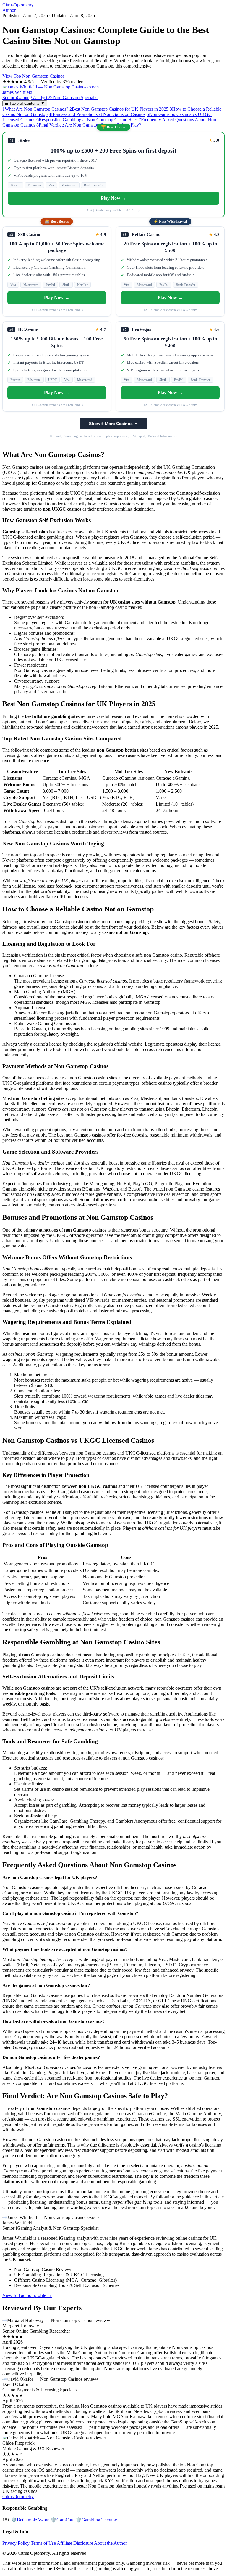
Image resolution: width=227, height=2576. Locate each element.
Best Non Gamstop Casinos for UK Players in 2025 (119, 109)
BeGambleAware (30, 2520)
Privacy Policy (16, 2543)
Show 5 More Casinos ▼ (113, 424)
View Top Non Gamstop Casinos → (36, 76)
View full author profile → (27, 2295)
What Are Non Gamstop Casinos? (35, 109)
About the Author (110, 2543)
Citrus (18, 5)
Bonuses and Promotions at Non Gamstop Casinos (97, 114)
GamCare (63, 2520)
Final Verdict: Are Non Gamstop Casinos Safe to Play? (89, 125)
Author (9, 10)
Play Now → (113, 198)
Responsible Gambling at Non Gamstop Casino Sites (87, 120)
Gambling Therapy (96, 2520)
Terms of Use (43, 2543)
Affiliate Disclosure (75, 2543)
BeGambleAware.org (163, 436)
